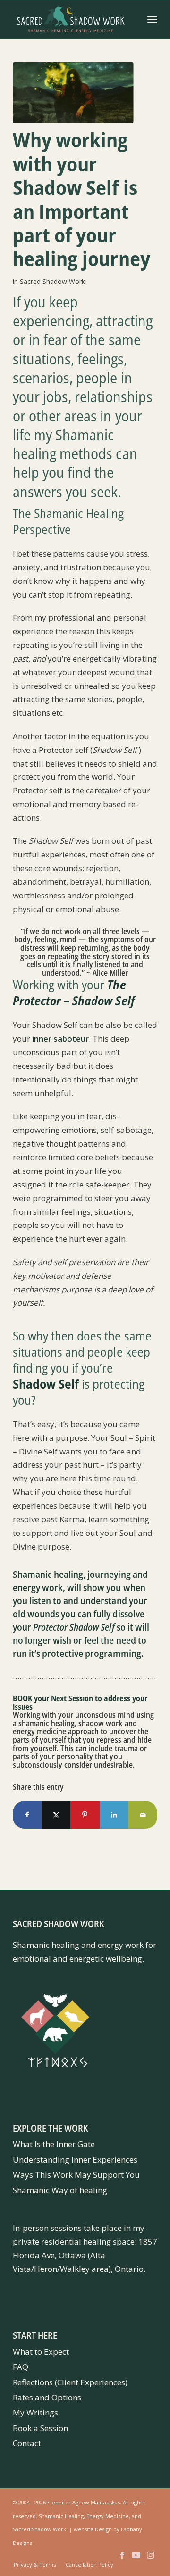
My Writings (35, 2412)
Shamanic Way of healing (60, 2190)
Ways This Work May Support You (76, 2175)
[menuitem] (152, 19)
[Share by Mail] (143, 1815)
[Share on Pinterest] (85, 1815)
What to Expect (41, 2352)
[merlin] (73, 93)
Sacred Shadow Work (52, 281)
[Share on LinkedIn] (114, 1815)
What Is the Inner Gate (54, 2144)
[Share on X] (56, 1815)
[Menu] (152, 19)
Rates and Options (47, 2397)
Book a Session (40, 2428)
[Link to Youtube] (136, 2560)
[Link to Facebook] (122, 2560)
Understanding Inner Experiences (75, 2160)
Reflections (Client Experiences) (70, 2382)
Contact (27, 2443)
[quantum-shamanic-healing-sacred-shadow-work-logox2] (71, 19)
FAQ (21, 2367)
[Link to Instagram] (150, 2560)
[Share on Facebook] (27, 1815)
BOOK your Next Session (53, 1698)
